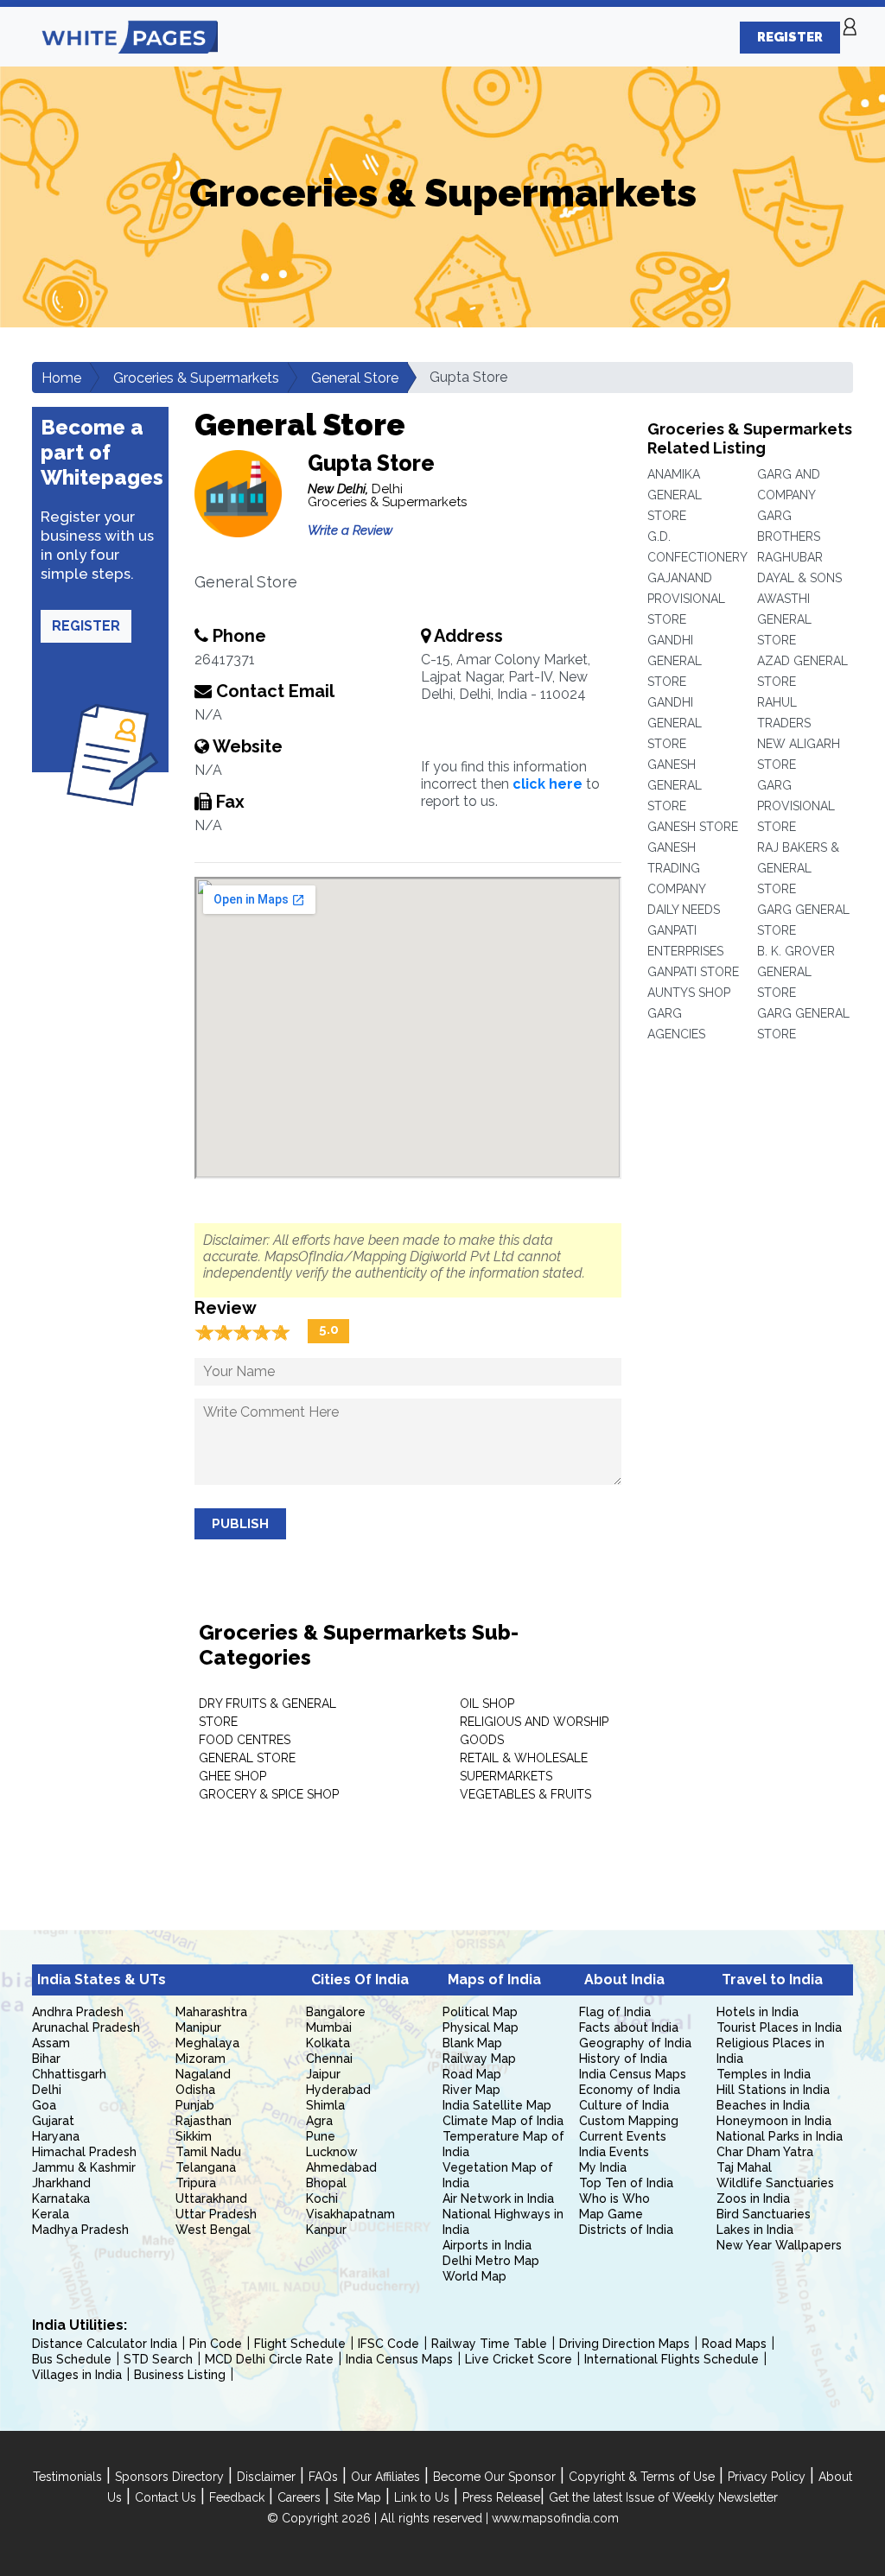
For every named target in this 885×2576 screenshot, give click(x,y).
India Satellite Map (497, 2105)
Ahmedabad (341, 2167)
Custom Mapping (629, 2121)
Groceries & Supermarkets (196, 378)
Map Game (611, 2214)
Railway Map (479, 2059)
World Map (474, 2276)
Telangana (206, 2167)
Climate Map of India (503, 2121)
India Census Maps (633, 2074)
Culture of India (624, 2105)
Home (61, 378)
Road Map (472, 2074)
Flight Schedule (300, 2344)
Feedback (237, 2497)
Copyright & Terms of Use (642, 2477)
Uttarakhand (211, 2198)
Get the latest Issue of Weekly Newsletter (663, 2497)
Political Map (480, 2012)
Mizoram (201, 2059)
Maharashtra (211, 2012)
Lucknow (332, 2152)
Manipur (198, 2027)
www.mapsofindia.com (555, 2518)
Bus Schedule (72, 2359)
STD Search (158, 2359)
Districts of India (626, 2230)
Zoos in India (753, 2198)
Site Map (357, 2497)
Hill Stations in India (773, 2090)
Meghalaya (207, 2043)
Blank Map (472, 2043)
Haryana (56, 2136)
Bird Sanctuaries (764, 2214)
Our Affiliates (385, 2477)
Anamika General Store (675, 495)
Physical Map (481, 2027)
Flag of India (615, 2012)
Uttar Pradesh (216, 2214)
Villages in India (77, 2375)
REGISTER (790, 37)
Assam (51, 2043)
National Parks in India (780, 2136)
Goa (44, 2105)
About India (624, 1980)
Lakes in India (755, 2230)
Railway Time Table (489, 2344)
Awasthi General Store (784, 619)
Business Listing (180, 2375)
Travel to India (772, 1980)
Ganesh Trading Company (677, 868)
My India (603, 2167)
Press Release (501, 2497)
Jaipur (323, 2074)
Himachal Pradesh (84, 2152)
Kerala (51, 2214)
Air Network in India (498, 2198)
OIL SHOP (487, 1704)
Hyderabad (338, 2090)
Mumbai (329, 2027)
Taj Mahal (744, 2167)
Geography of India (635, 2043)
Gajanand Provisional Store (686, 599)
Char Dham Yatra (765, 2152)
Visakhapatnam (350, 2214)
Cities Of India (360, 1980)
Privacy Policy (767, 2477)
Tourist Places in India (779, 2027)
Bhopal (326, 2183)
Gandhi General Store (675, 661)
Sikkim (194, 2136)
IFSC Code (388, 2344)
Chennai (329, 2059)
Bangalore (336, 2012)
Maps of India (494, 1980)
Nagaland (203, 2074)
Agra (319, 2121)
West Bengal (213, 2230)
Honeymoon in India (774, 2121)
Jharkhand (61, 2183)
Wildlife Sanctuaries (775, 2183)
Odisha (195, 2090)
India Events (614, 2152)
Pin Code (216, 2344)
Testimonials (67, 2477)
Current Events (623, 2136)
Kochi (322, 2198)
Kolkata (328, 2043)
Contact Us (166, 2497)
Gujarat (53, 2121)
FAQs (323, 2477)
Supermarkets (506, 1776)
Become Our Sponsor (494, 2477)
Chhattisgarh (69, 2074)
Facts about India (629, 2027)
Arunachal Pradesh (86, 2027)
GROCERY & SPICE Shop (269, 1794)
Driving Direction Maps (624, 2344)
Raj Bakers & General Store (798, 868)
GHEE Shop (232, 1776)
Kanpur (326, 2230)
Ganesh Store (693, 827)
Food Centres (245, 1740)
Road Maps (734, 2344)
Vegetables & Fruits (525, 1794)
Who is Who (614, 2198)
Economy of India (630, 2090)
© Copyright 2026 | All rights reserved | (379, 2518)
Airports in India (487, 2245)
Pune (321, 2136)
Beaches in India (763, 2105)
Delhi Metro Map (491, 2261)
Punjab (195, 2105)
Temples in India (764, 2074)
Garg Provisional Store (796, 806)
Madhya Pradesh (80, 2230)
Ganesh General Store (675, 785)
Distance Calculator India (105, 2344)
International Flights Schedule (672, 2359)
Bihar (46, 2059)
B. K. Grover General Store (796, 972)
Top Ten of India (626, 2183)
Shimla (325, 2105)
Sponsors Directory (169, 2477)
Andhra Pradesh (78, 2012)
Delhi (47, 2090)
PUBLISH (240, 1524)
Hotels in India (758, 2012)
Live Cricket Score (519, 2359)
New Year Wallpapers (779, 2245)
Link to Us (422, 2497)
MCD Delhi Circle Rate (269, 2359)
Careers (299, 2497)
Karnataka (61, 2198)
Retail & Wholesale (524, 1758)
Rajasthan (204, 2121)
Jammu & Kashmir (84, 2167)
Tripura (196, 2183)
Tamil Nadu (208, 2152)
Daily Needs (684, 910)
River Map (471, 2090)
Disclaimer (266, 2477)
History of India (623, 2059)
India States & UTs (102, 1980)
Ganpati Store (693, 972)
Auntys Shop (689, 993)
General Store (355, 378)
